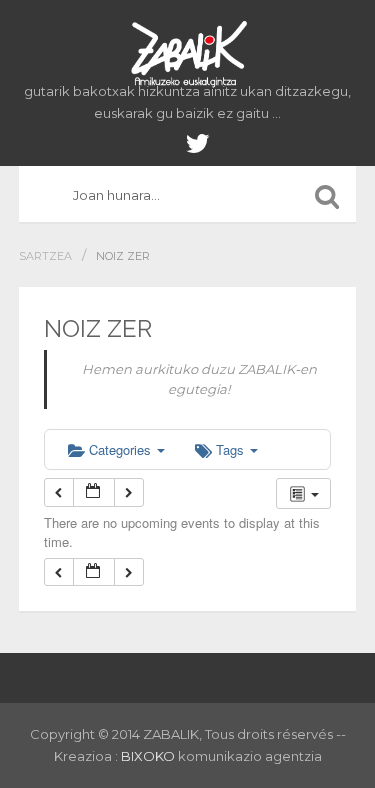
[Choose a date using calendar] (94, 492)
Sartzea (45, 256)
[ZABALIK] (188, 55)
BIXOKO (149, 756)
